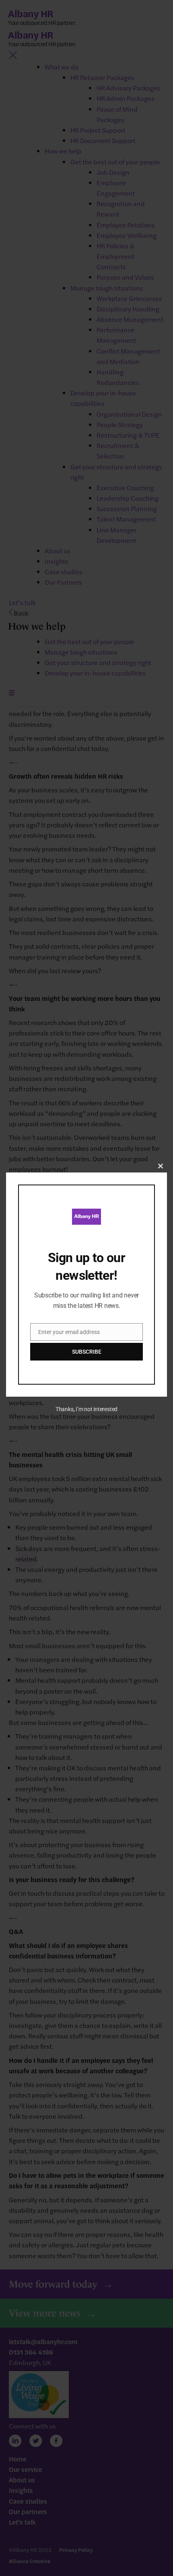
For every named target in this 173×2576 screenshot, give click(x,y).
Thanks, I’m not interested (86, 1409)
